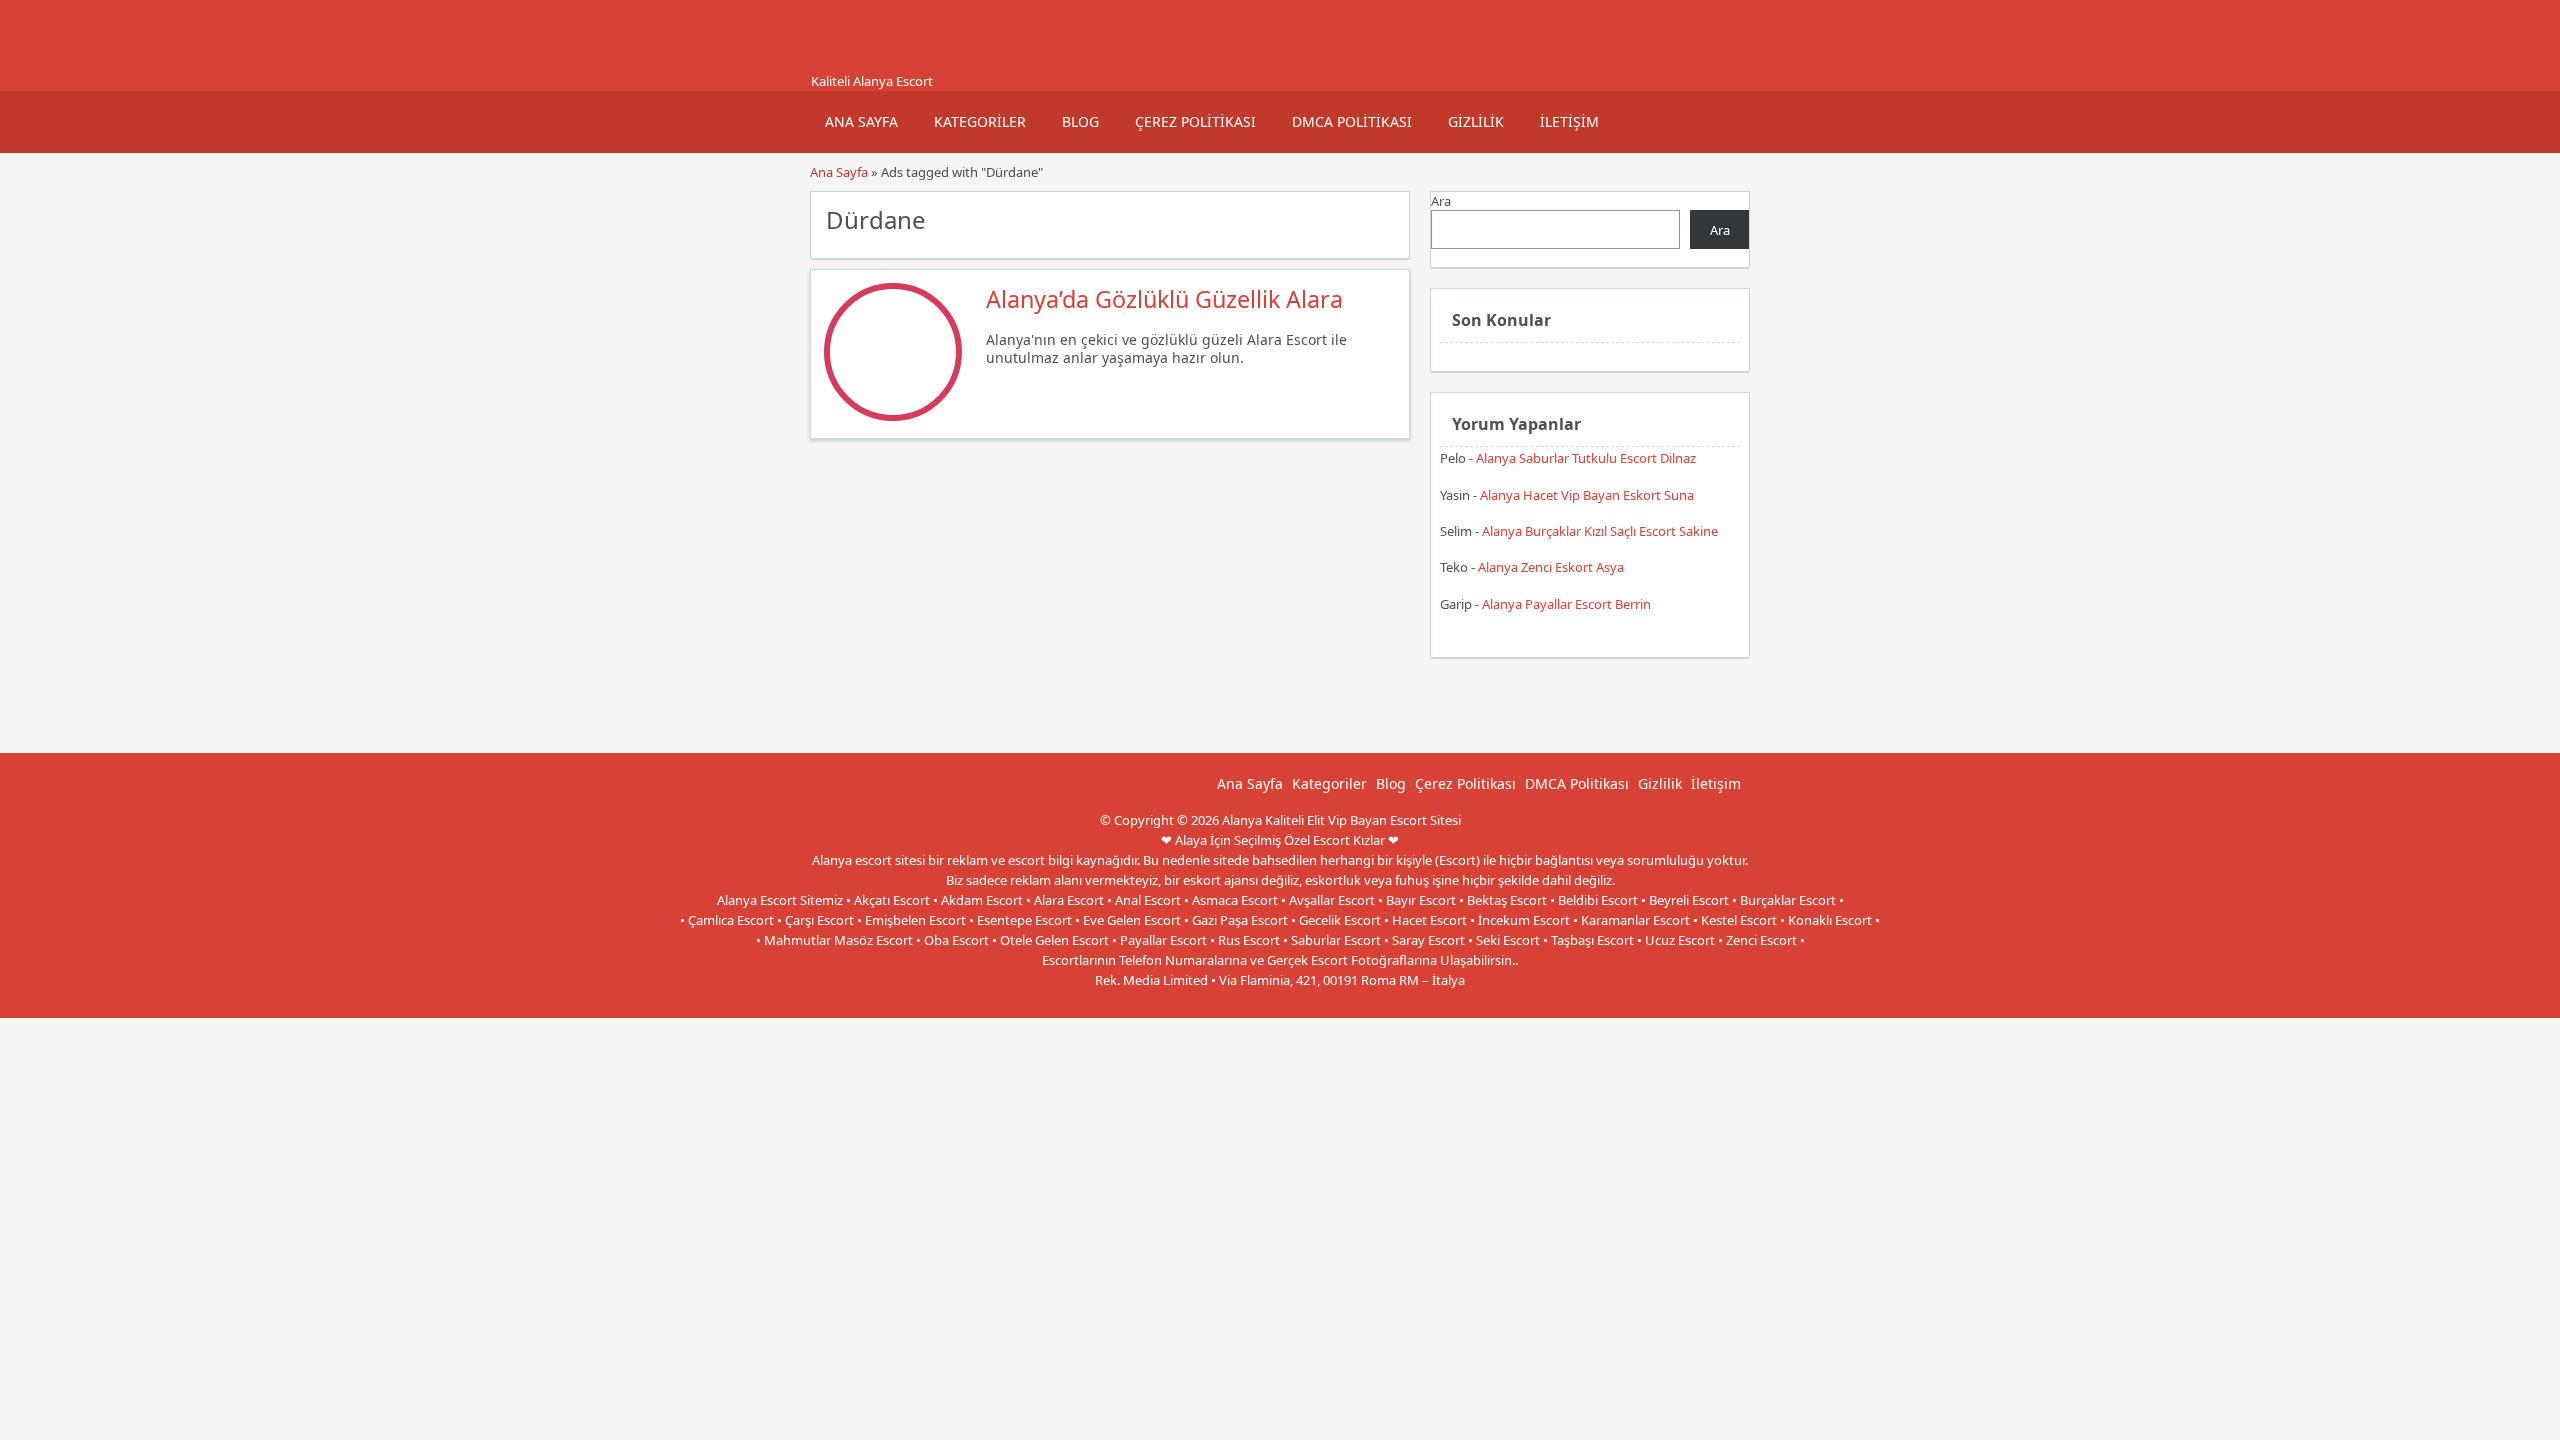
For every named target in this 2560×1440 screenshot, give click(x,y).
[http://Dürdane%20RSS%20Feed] (1384, 218)
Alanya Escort (1324, 1000)
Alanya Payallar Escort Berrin (1566, 604)
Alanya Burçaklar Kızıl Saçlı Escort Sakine (1600, 531)
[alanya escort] (835, 63)
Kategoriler (980, 121)
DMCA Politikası (1352, 121)
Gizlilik (1476, 121)
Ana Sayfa (861, 121)
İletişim (1569, 121)
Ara (1441, 201)
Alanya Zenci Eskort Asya (1551, 567)
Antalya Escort (1238, 1000)
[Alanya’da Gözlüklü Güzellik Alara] (893, 416)
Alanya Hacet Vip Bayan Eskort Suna (1587, 495)
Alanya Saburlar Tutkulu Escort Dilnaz (1586, 458)
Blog (1080, 121)
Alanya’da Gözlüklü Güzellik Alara (1164, 299)
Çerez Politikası (1195, 121)
